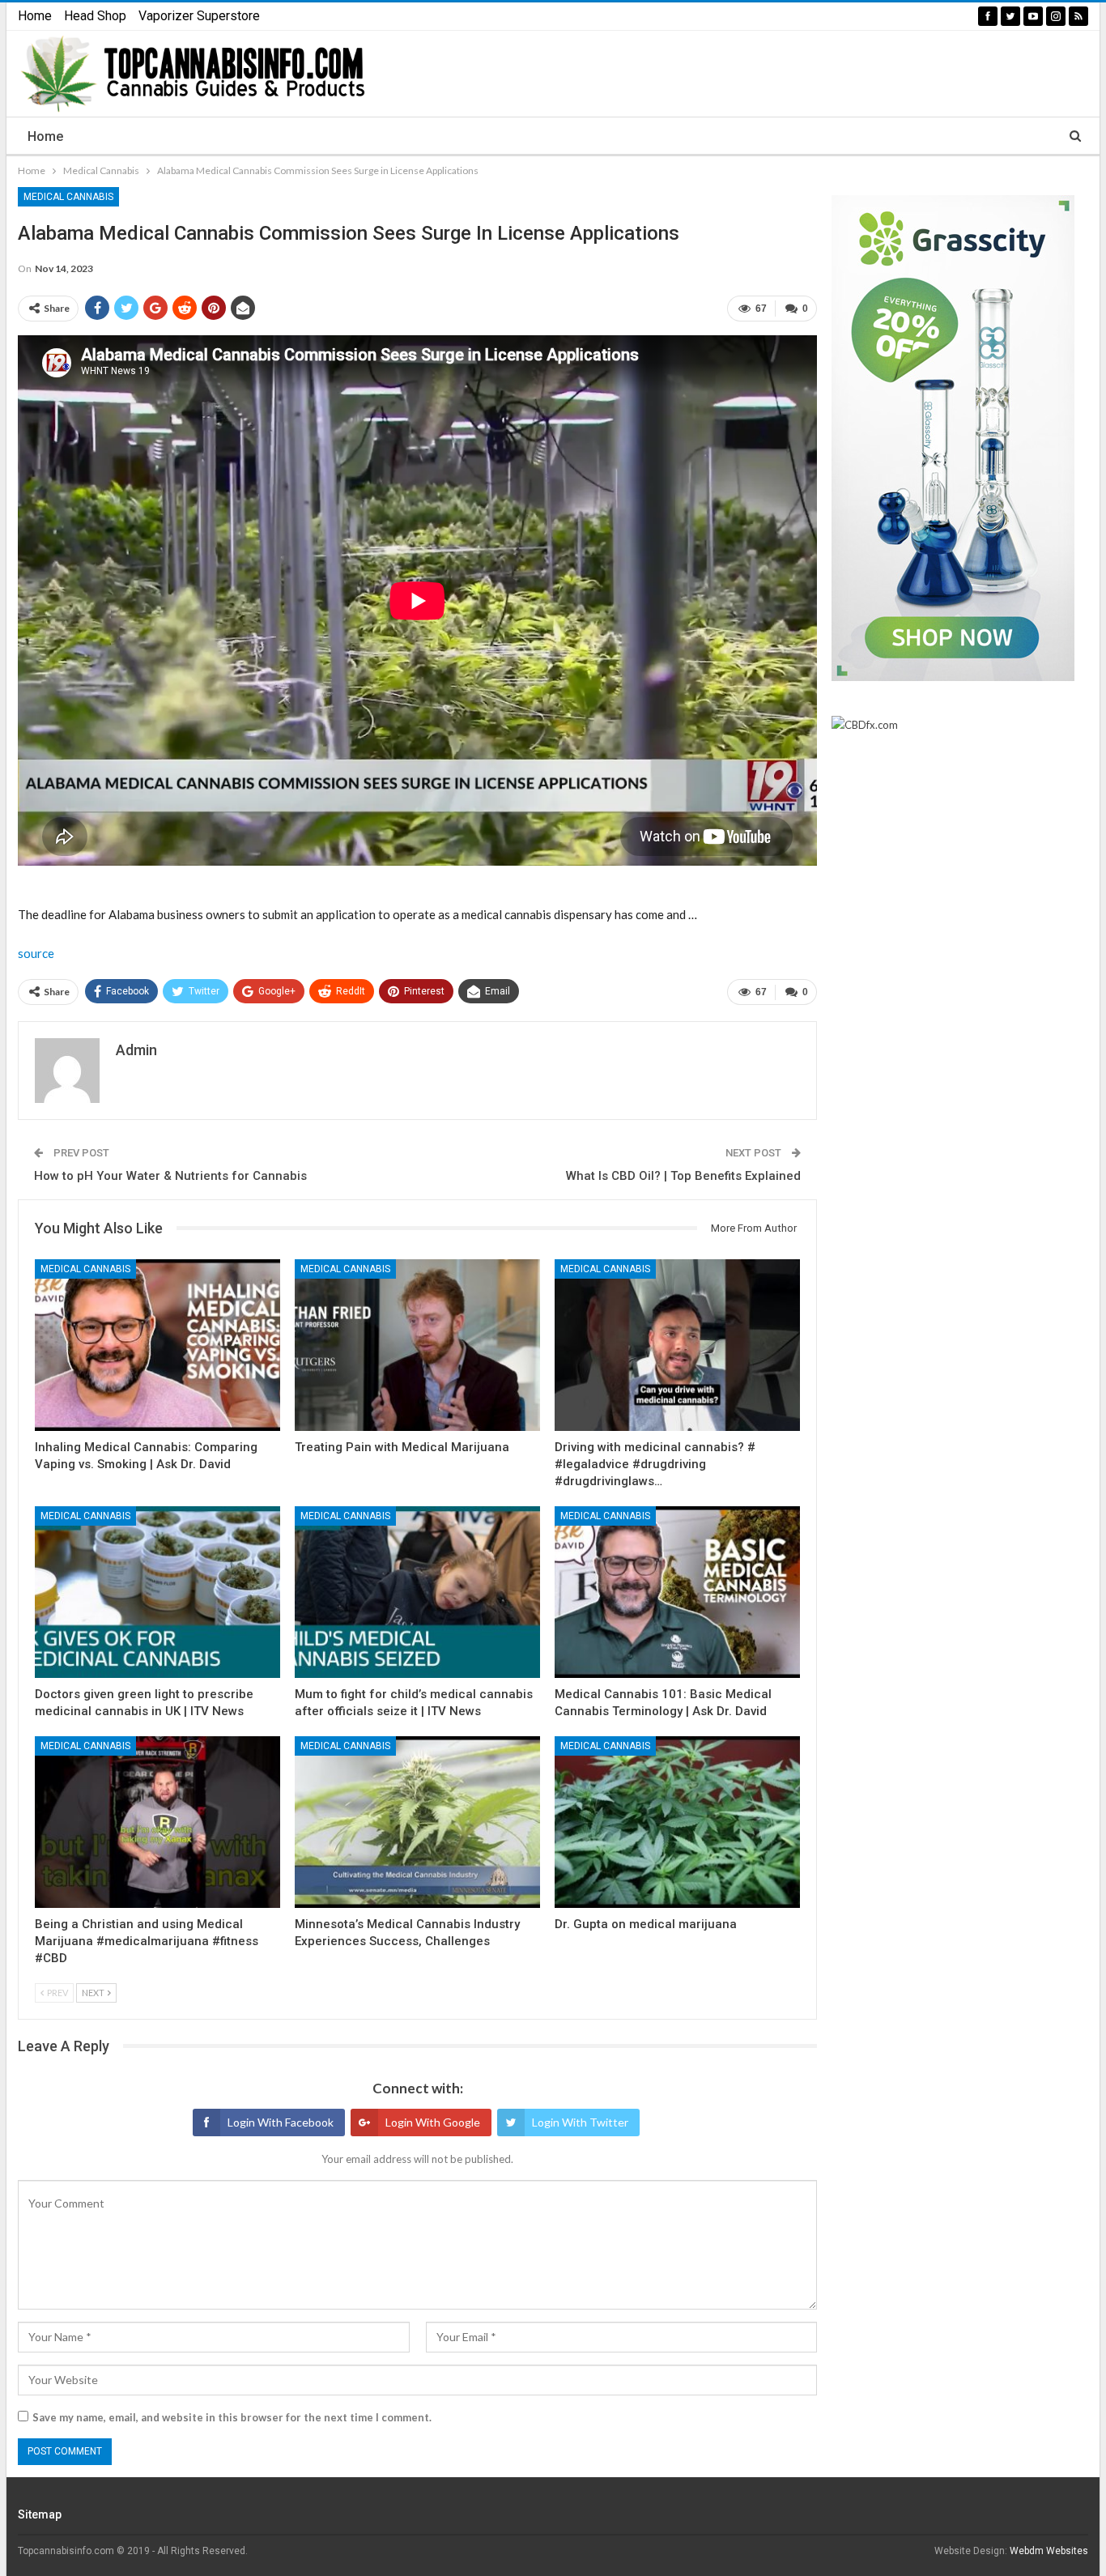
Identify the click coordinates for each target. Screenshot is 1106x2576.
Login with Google (433, 2122)
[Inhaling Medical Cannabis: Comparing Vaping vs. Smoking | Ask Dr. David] (157, 1345)
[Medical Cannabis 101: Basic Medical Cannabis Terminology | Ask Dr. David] (677, 1592)
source (36, 953)
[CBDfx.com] (865, 726)
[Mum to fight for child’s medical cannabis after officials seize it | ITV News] (417, 1592)
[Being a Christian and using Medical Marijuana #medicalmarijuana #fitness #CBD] (157, 1822)
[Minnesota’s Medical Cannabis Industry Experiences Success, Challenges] (417, 1822)
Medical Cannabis (68, 197)
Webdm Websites (1049, 2551)
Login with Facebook (281, 2122)
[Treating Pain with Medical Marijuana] (417, 1345)
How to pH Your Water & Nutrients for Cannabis (170, 1176)
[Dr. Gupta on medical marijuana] (677, 1822)
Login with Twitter (580, 2122)
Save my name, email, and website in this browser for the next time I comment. (232, 2417)
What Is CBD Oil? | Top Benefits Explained (683, 1176)
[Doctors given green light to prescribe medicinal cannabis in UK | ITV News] (157, 1592)
